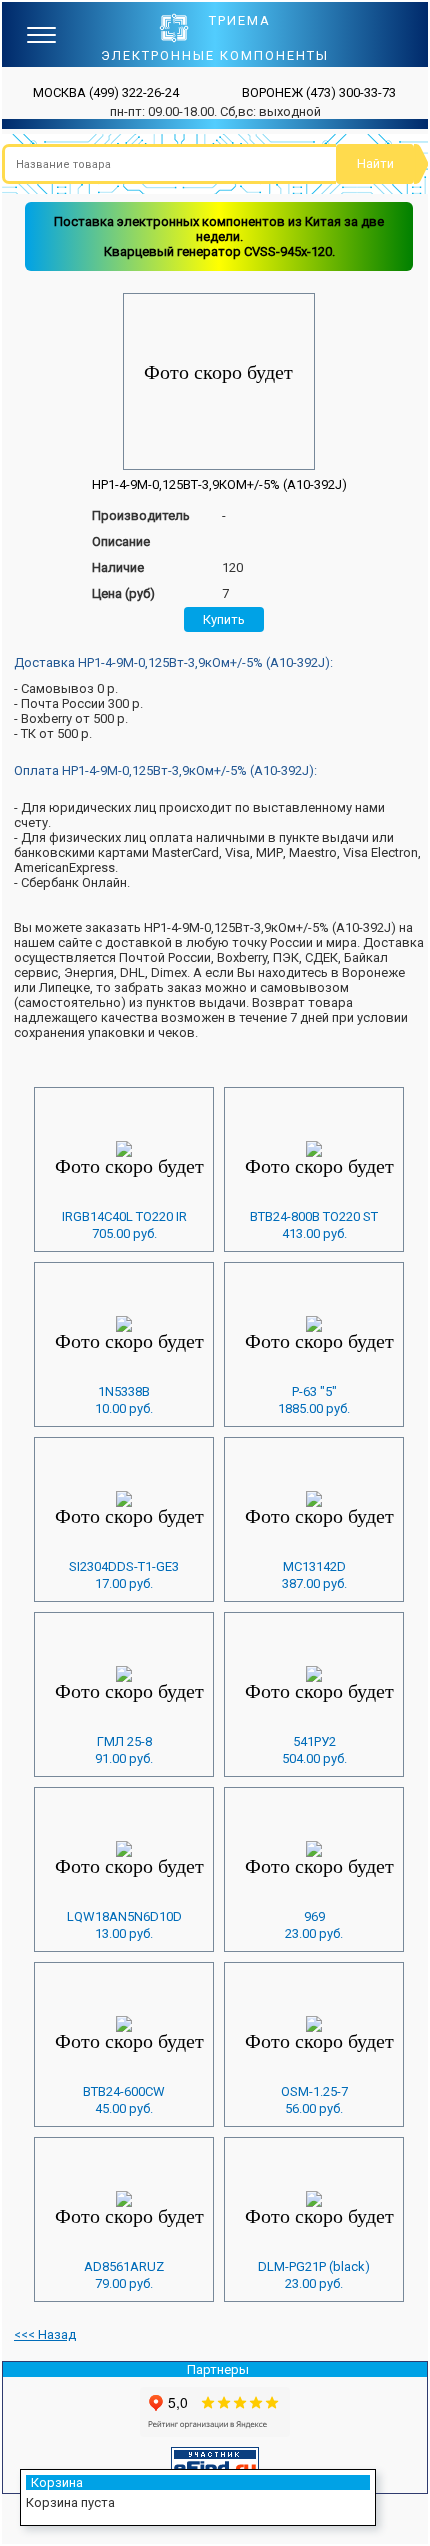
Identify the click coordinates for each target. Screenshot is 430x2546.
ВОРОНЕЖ (319, 92)
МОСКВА (106, 92)
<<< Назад (45, 2334)
